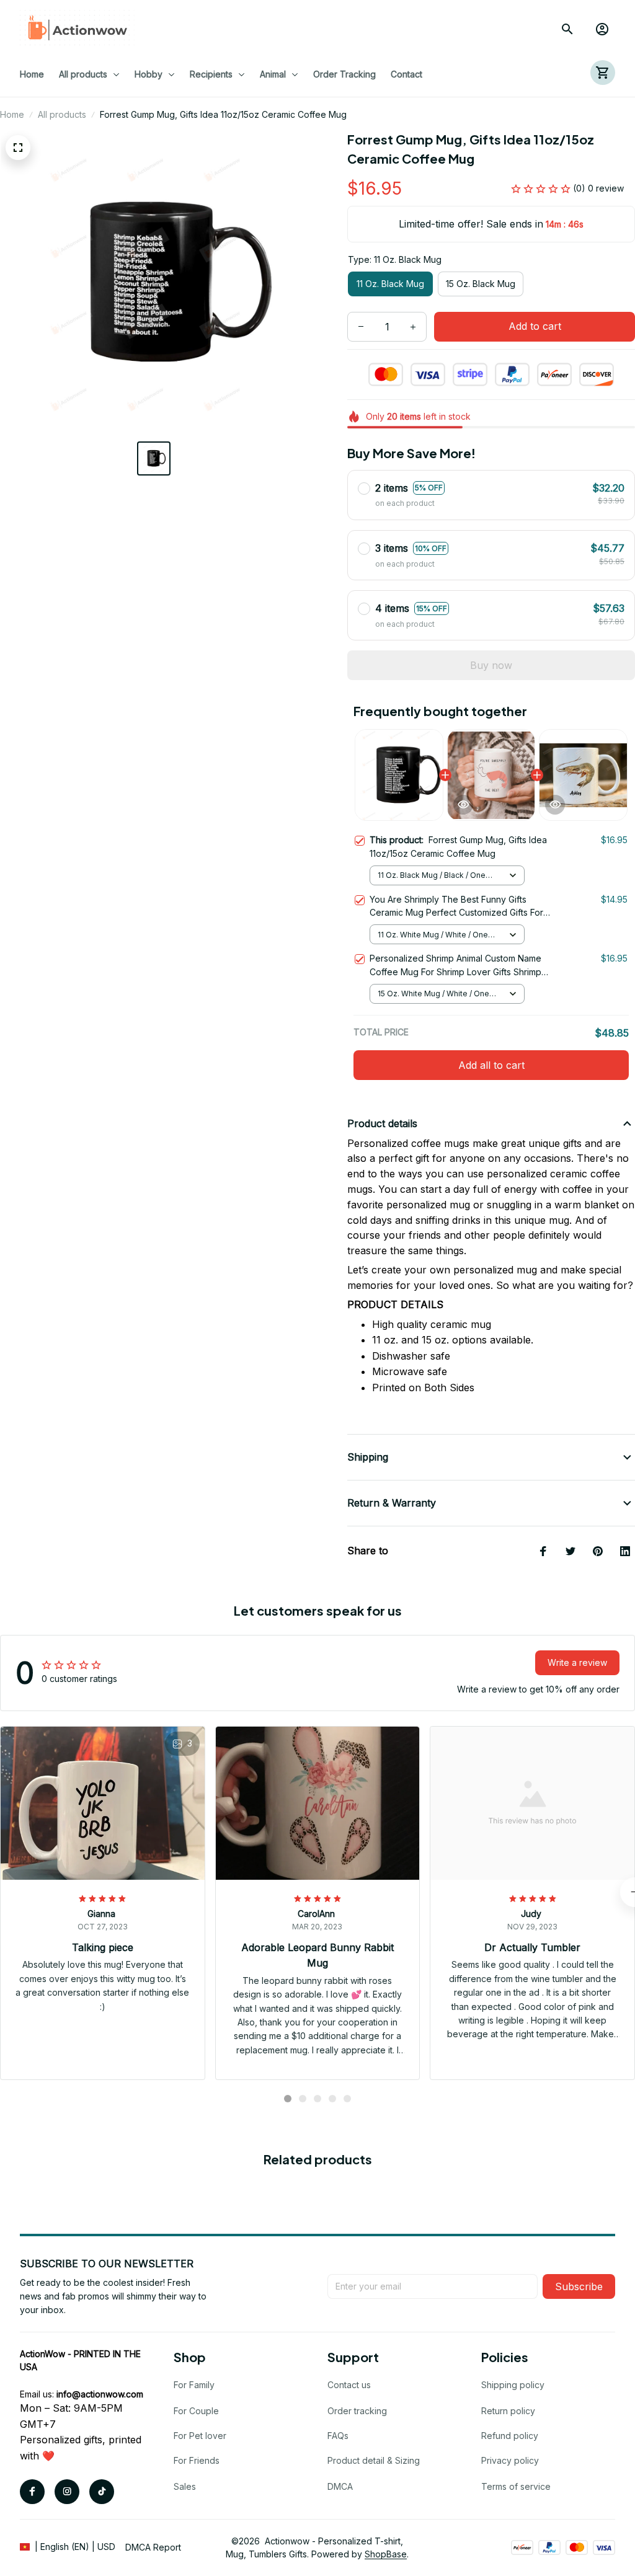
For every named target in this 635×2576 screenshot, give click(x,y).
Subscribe (579, 2286)
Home (12, 114)
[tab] (288, 2099)
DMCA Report (153, 2547)
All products (62, 114)
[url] (100, 2394)
